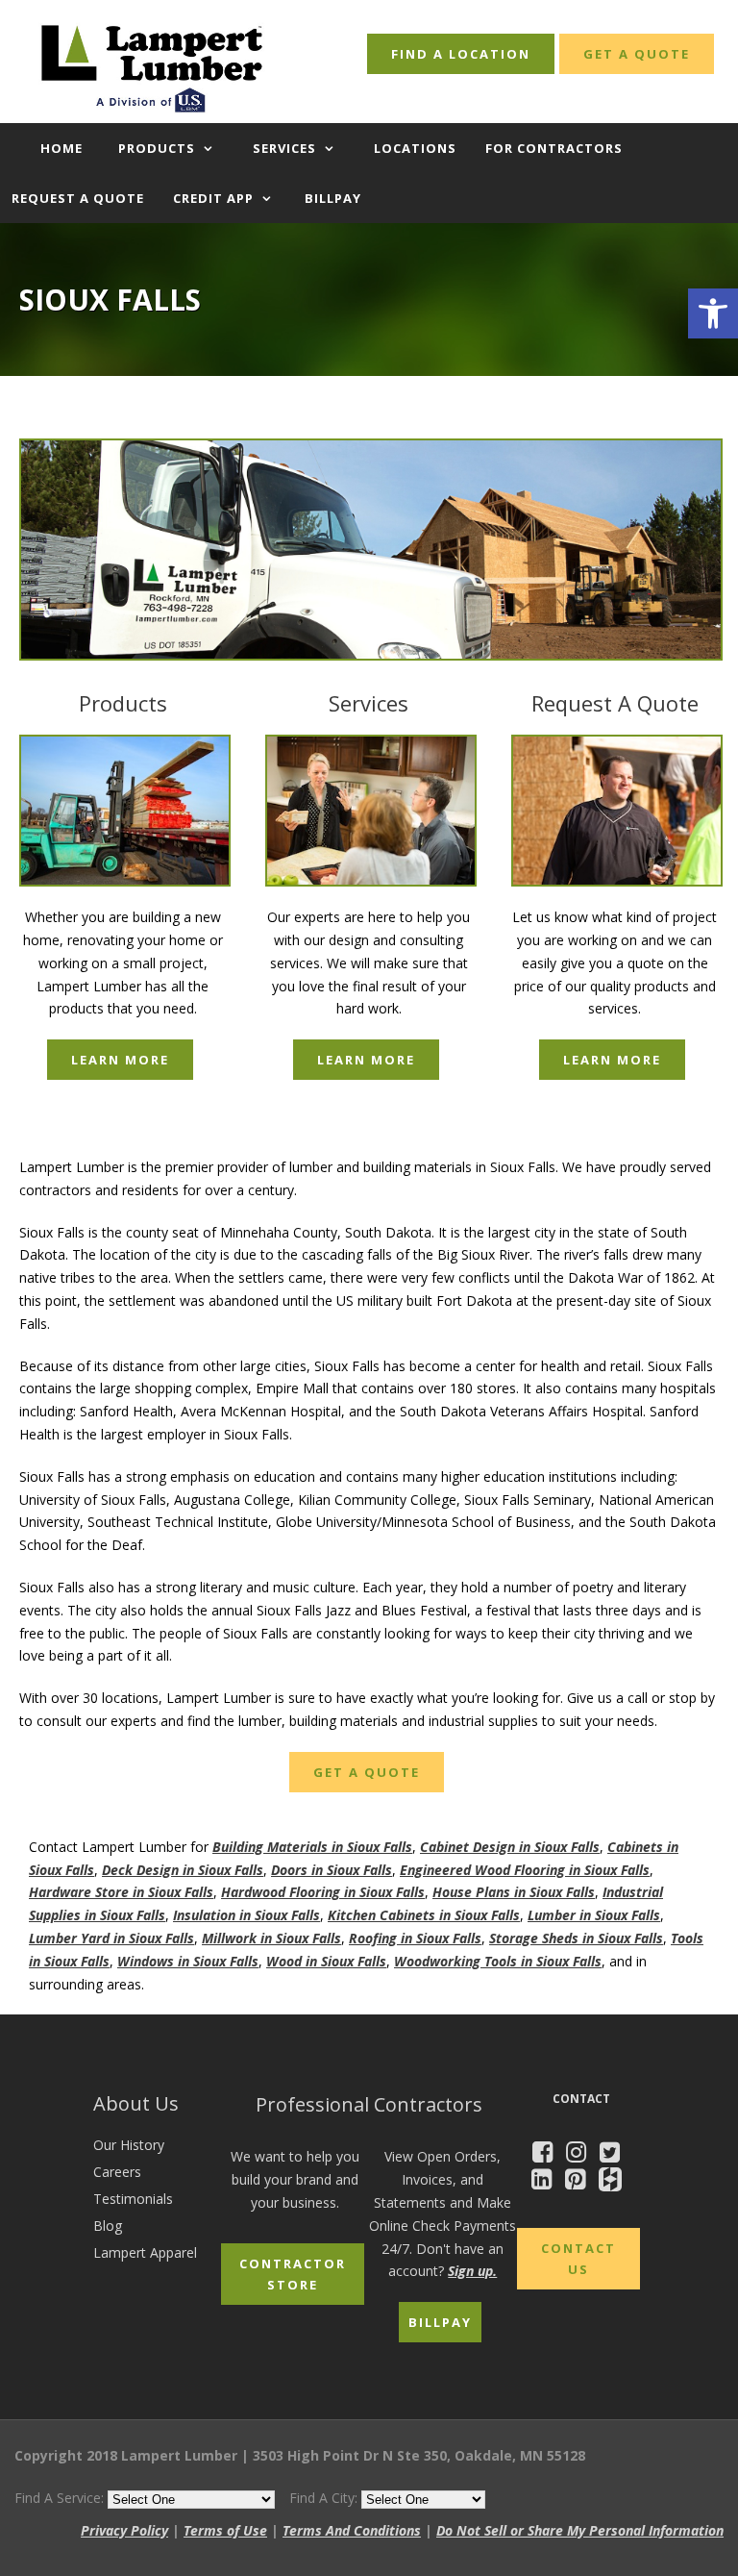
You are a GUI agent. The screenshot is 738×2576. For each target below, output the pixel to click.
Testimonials (133, 2199)
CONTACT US (578, 2259)
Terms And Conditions (352, 2530)
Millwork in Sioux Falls (271, 1938)
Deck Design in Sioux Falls (183, 1870)
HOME (61, 148)
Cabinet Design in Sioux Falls (510, 1847)
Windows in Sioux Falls (188, 1961)
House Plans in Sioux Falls (514, 1892)
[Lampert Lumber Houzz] (615, 2182)
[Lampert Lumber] (369, 550)
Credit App (213, 198)
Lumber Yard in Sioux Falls (111, 1938)
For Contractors (554, 148)
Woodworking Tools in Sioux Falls (498, 1961)
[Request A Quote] (615, 811)
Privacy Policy (124, 2530)
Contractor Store (293, 2274)
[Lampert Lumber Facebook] (547, 2155)
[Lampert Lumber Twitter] (615, 2155)
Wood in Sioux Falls (326, 1961)
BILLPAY (333, 198)
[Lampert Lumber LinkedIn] (546, 2182)
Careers (117, 2172)
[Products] (123, 811)
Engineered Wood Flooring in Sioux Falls (525, 1870)
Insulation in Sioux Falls (246, 1915)
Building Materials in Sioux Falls (312, 1847)
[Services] (369, 811)
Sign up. (472, 2271)
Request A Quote (615, 703)
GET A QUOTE (637, 54)
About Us (136, 2103)
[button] (713, 313)
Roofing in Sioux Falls (415, 1938)
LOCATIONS (415, 148)
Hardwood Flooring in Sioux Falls (323, 1892)
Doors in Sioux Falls (332, 1870)
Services (284, 148)
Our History (129, 2145)
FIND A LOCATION (461, 54)
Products (157, 148)
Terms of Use (225, 2530)
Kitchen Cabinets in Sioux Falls (424, 1915)
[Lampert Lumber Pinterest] (580, 2182)
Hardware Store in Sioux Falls (121, 1892)
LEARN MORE (120, 1060)
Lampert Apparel (145, 2252)
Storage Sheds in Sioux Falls (576, 1938)
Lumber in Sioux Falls (594, 1915)
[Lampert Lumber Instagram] (581, 2155)
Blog (108, 2226)
